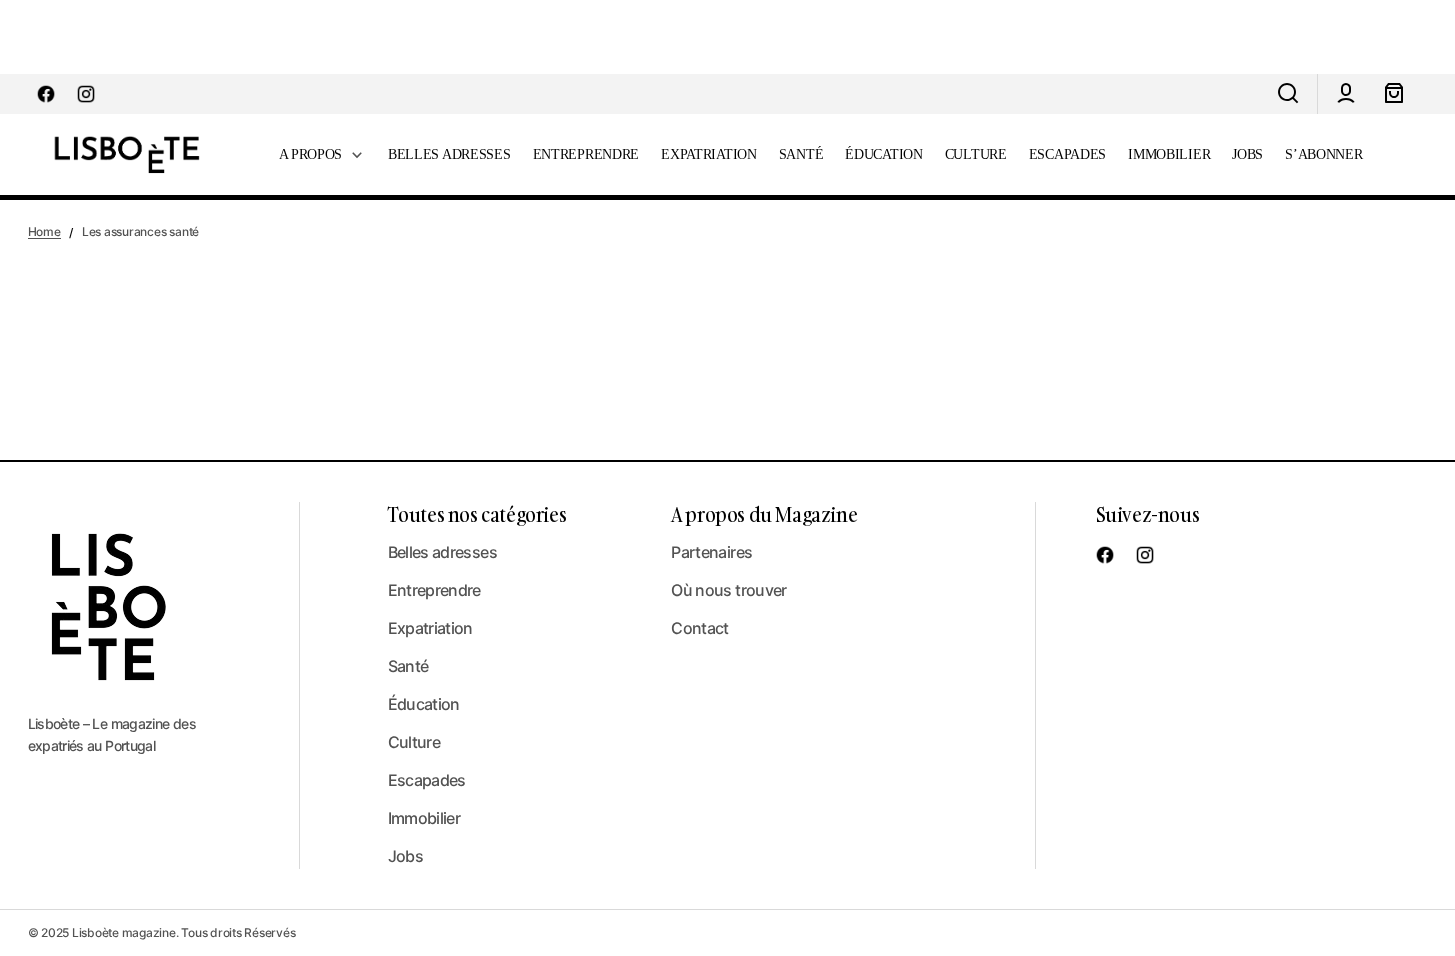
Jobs (405, 856)
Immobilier (424, 818)
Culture (414, 742)
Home (44, 231)
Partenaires (711, 552)
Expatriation (430, 628)
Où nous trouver (728, 590)
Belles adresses (442, 552)
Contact (700, 628)
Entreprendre (434, 590)
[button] (1288, 94)
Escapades (427, 780)
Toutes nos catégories (477, 514)
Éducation (424, 704)
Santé (408, 666)
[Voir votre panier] (1394, 94)
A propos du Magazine (764, 514)
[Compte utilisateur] (1346, 94)
